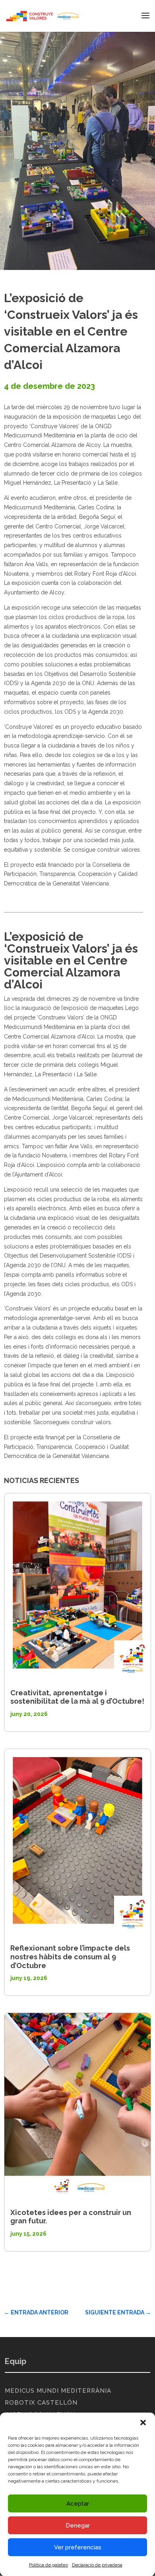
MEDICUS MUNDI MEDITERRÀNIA (58, 2391)
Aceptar (78, 2504)
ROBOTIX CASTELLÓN (41, 2403)
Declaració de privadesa (97, 2565)
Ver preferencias (78, 2547)
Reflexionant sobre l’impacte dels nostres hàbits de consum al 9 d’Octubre (70, 1957)
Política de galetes (48, 2565)
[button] (143, 2423)
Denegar (78, 2526)
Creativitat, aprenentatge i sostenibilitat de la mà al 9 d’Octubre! (77, 1697)
